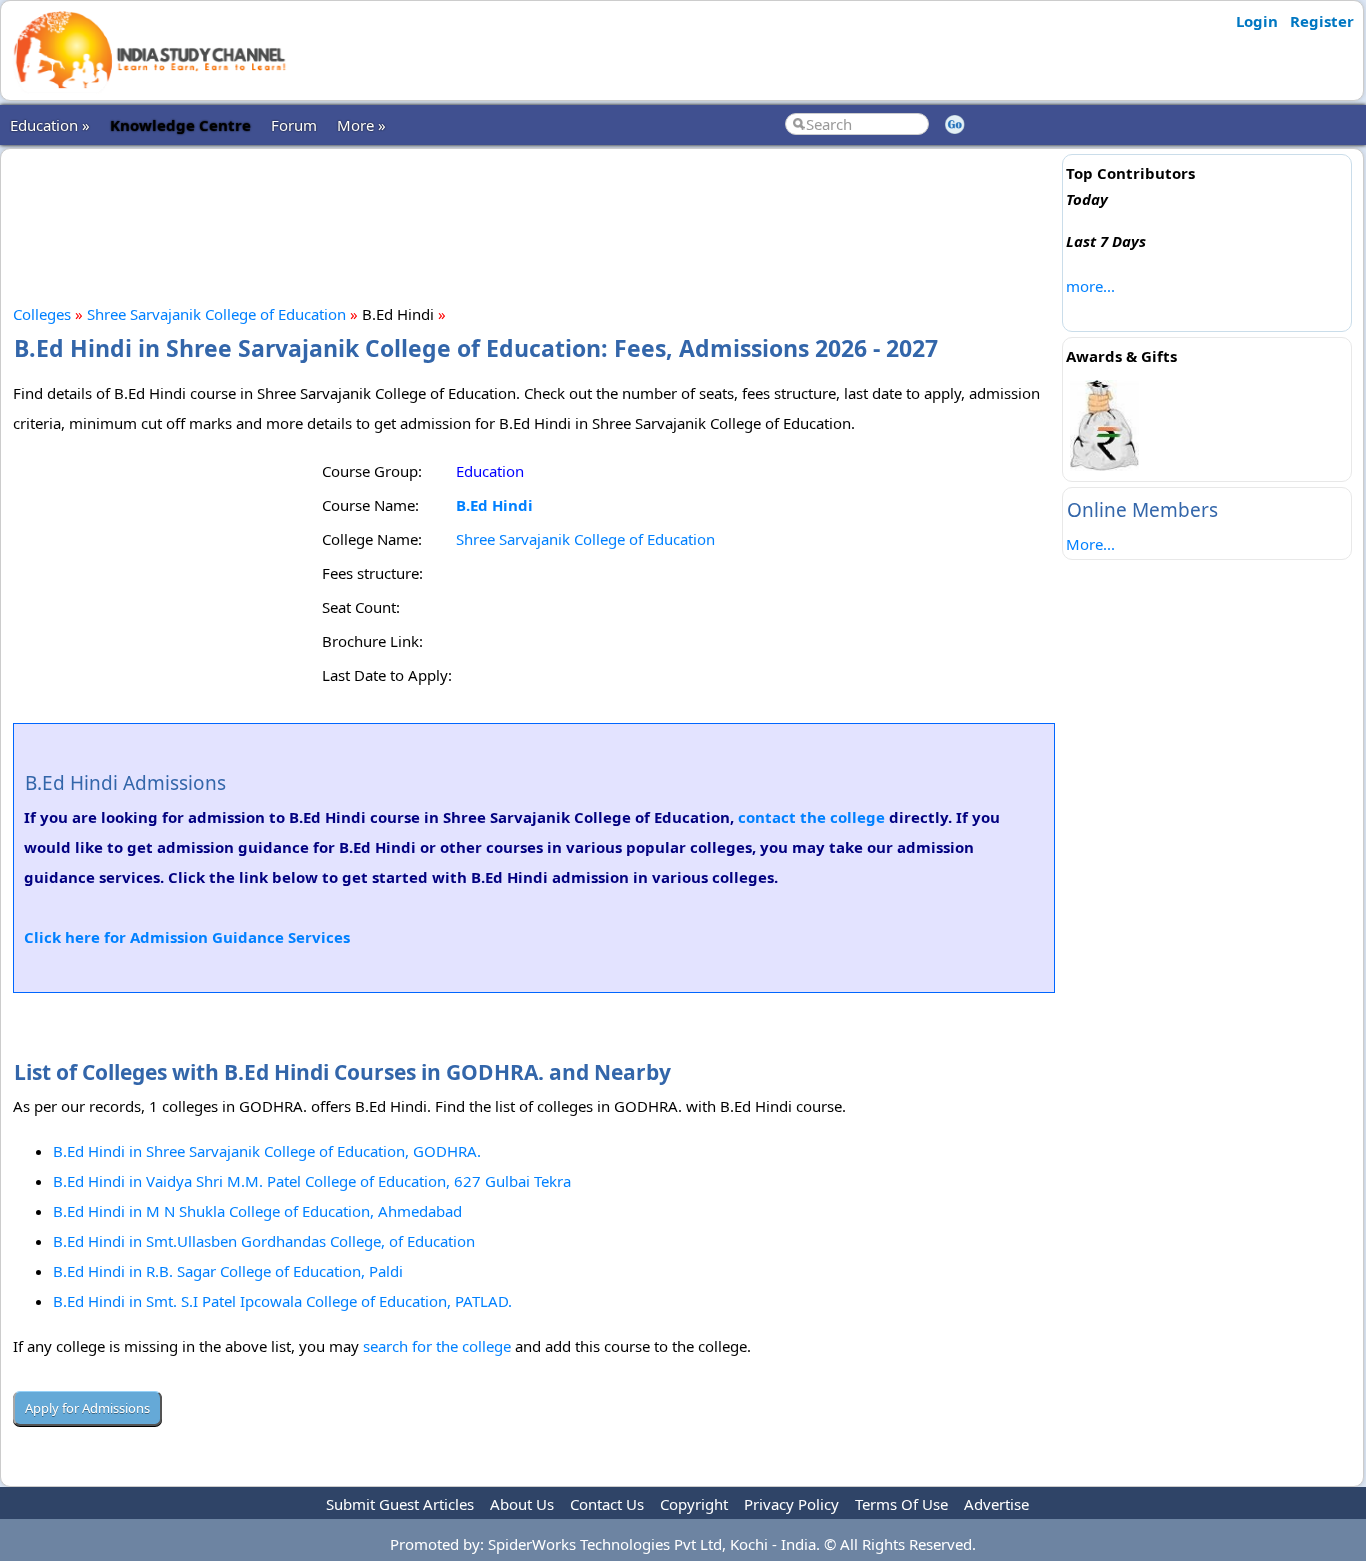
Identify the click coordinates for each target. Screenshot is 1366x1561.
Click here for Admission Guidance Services (187, 937)
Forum (294, 125)
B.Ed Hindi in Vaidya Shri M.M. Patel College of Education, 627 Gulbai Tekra (312, 1181)
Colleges (42, 314)
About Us (522, 1504)
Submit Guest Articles (400, 1504)
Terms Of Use (901, 1504)
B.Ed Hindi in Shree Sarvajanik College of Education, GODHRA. (267, 1151)
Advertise (996, 1504)
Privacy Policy (791, 1504)
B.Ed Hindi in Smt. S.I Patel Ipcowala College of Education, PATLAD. (282, 1301)
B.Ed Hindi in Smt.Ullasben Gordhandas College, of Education (264, 1241)
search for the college (437, 1346)
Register (1322, 21)
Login (1257, 21)
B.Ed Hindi (494, 505)
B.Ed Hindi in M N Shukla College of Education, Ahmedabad (257, 1211)
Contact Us (607, 1504)
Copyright (694, 1504)
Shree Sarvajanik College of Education (216, 314)
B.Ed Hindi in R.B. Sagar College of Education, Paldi (228, 1271)
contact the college (811, 817)
